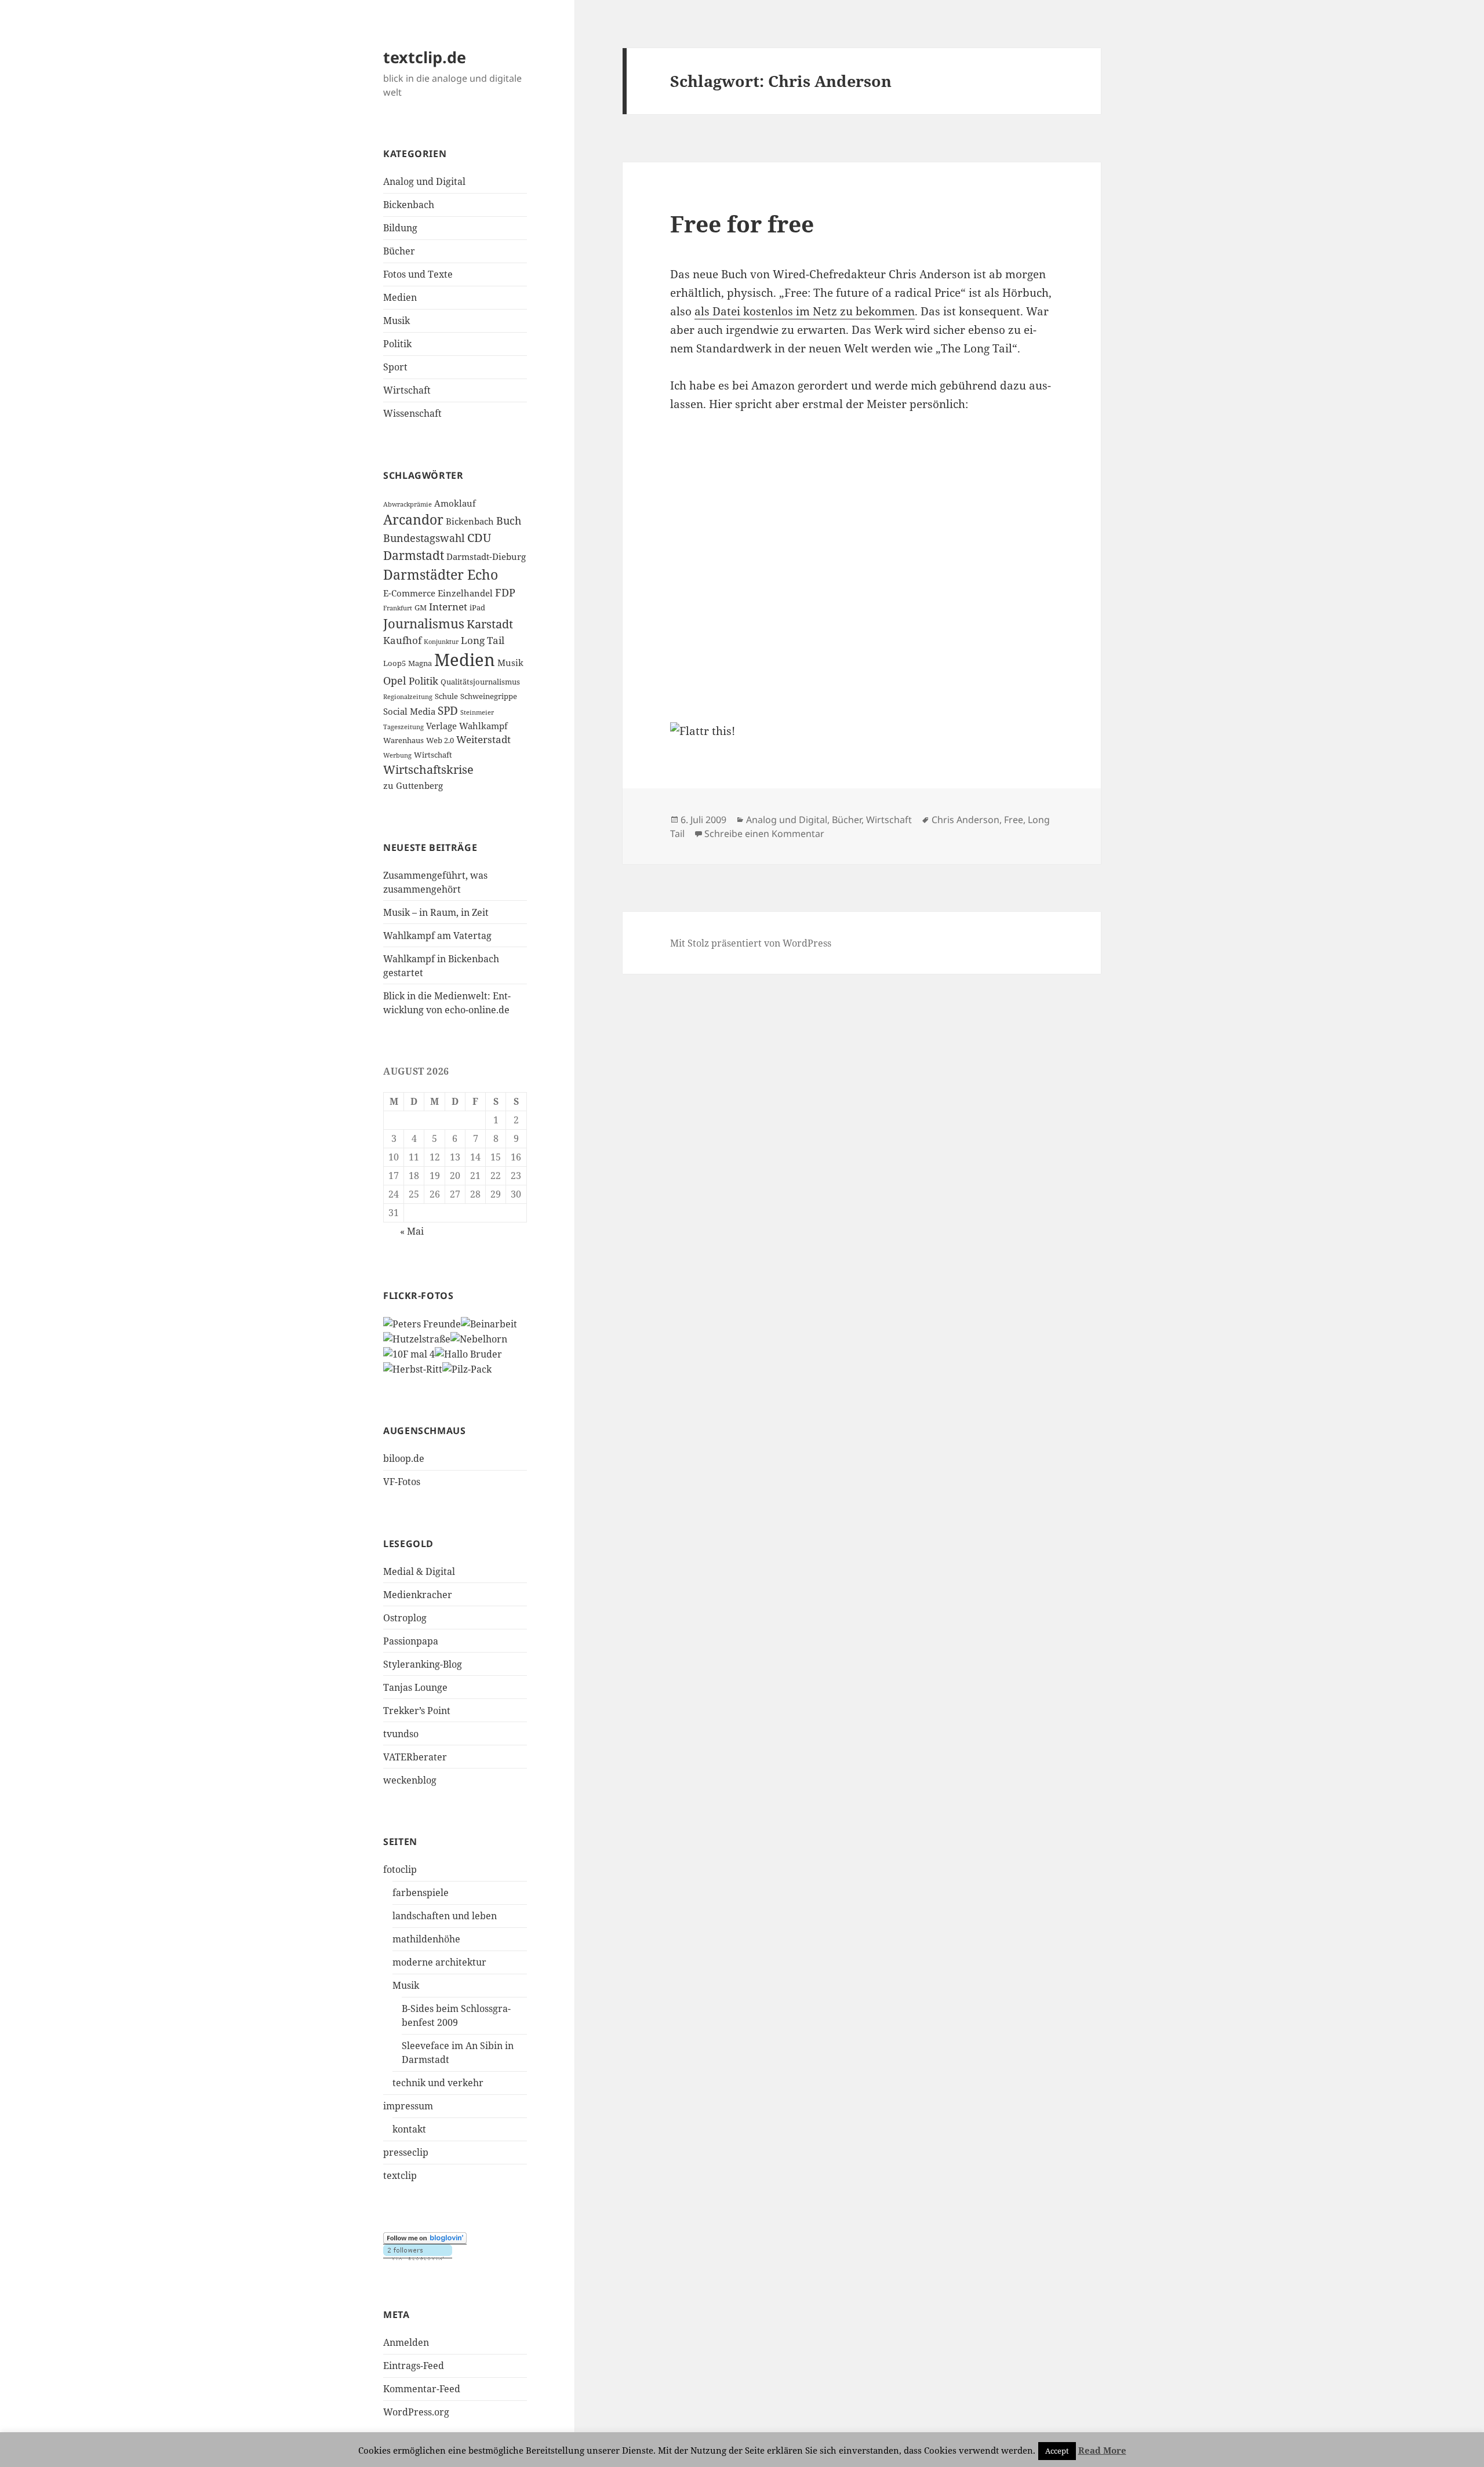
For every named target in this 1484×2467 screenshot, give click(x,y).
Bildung (400, 228)
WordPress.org (416, 2412)
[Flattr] (861, 732)
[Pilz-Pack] (467, 1368)
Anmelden (406, 2342)
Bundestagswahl (424, 538)
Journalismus (424, 623)
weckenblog (410, 1780)
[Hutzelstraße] (417, 1338)
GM (421, 607)
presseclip (406, 2152)
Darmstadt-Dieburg (486, 556)
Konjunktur (441, 642)
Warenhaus (403, 740)
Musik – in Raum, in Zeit (436, 912)
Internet (448, 607)
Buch (509, 521)
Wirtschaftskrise (428, 769)
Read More (1102, 2450)
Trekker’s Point (417, 1711)
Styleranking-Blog (423, 1664)
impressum (408, 2106)
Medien (400, 297)
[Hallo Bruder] (468, 1353)
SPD (448, 711)
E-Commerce (409, 593)
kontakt (409, 2129)
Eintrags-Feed (414, 2366)
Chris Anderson (965, 820)
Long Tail (483, 640)
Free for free (742, 223)
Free (1014, 820)
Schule (446, 696)
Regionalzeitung (408, 697)
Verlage (441, 726)
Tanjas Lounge (415, 1687)
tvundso (401, 1734)
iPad (477, 607)
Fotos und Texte (418, 274)
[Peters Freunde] (422, 1323)
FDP (505, 592)
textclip (400, 2175)
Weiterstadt (483, 739)
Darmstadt (414, 555)
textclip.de (425, 57)
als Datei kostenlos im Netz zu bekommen (805, 311)
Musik (397, 321)
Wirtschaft (407, 390)
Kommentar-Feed (422, 2389)
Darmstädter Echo (441, 575)
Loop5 (394, 663)
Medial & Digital (419, 1571)
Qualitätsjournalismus (480, 682)
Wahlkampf (483, 726)
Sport (395, 367)
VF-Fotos (402, 1482)
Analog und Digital (424, 181)
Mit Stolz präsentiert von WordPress (751, 943)
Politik (397, 344)
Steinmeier (477, 712)
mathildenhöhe (426, 1939)
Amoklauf (455, 503)
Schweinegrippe (489, 696)
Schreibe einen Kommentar (764, 834)
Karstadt (490, 624)
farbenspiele (421, 1893)
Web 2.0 (440, 740)
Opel (395, 681)
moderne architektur (439, 1962)
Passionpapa (411, 1641)
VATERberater (415, 1757)
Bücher (399, 251)
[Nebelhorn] (479, 1338)
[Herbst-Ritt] (413, 1368)
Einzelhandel (465, 593)
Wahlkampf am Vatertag (437, 936)
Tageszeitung (403, 727)
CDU (479, 538)
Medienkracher (418, 1595)
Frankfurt (398, 608)
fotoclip (400, 1869)
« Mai (412, 1231)
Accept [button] (1057, 2451)
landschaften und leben (445, 1916)
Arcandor (413, 520)
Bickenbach (409, 205)
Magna (420, 663)
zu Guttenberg (413, 785)
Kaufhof (402, 640)
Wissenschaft (412, 413)
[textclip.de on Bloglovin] (425, 2238)
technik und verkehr (438, 2083)
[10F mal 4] (409, 1353)
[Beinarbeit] (489, 1323)
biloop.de (404, 1458)
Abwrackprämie (408, 504)
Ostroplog (405, 1618)
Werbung (397, 755)
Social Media (409, 711)
